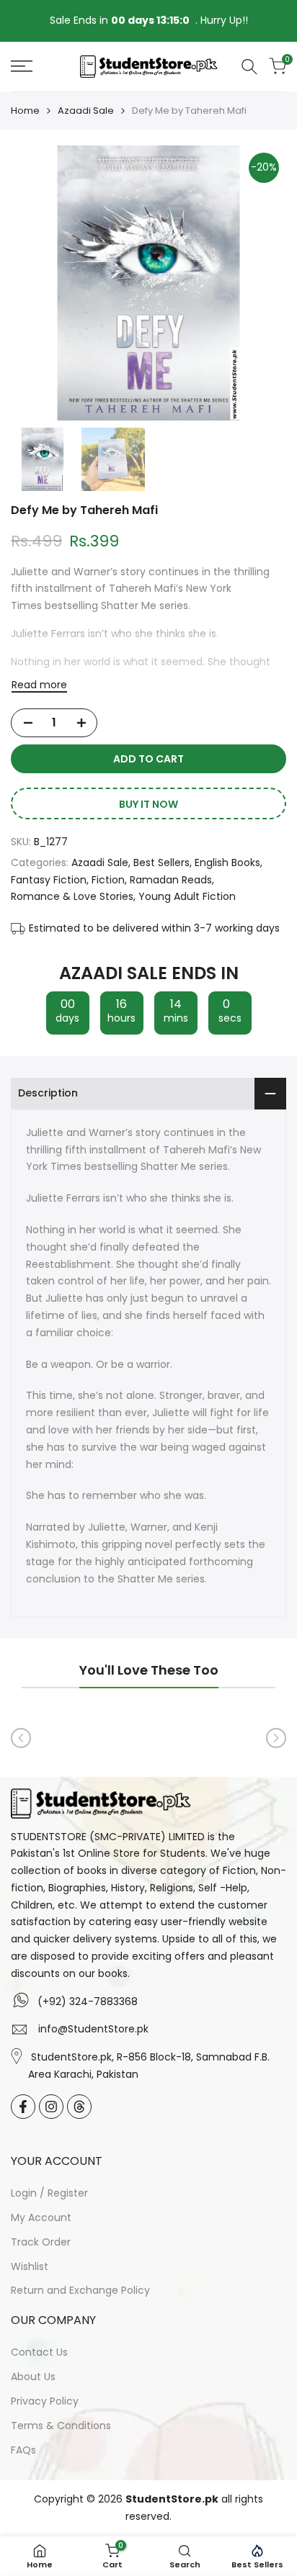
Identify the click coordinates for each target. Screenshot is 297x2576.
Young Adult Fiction (187, 896)
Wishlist (30, 2266)
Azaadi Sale (86, 111)
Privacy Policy (45, 2401)
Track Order (41, 2242)
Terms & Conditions (61, 2426)
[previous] (21, 1738)
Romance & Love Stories (72, 896)
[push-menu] (22, 66)
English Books (227, 863)
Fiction (108, 880)
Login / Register (49, 2193)
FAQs (23, 2450)
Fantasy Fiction (49, 880)
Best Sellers (161, 863)
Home (25, 111)
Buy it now (148, 804)
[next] (276, 1738)
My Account (41, 2217)
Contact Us (39, 2352)
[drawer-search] (249, 67)
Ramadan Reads (171, 880)
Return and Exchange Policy (80, 2290)
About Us (33, 2377)
